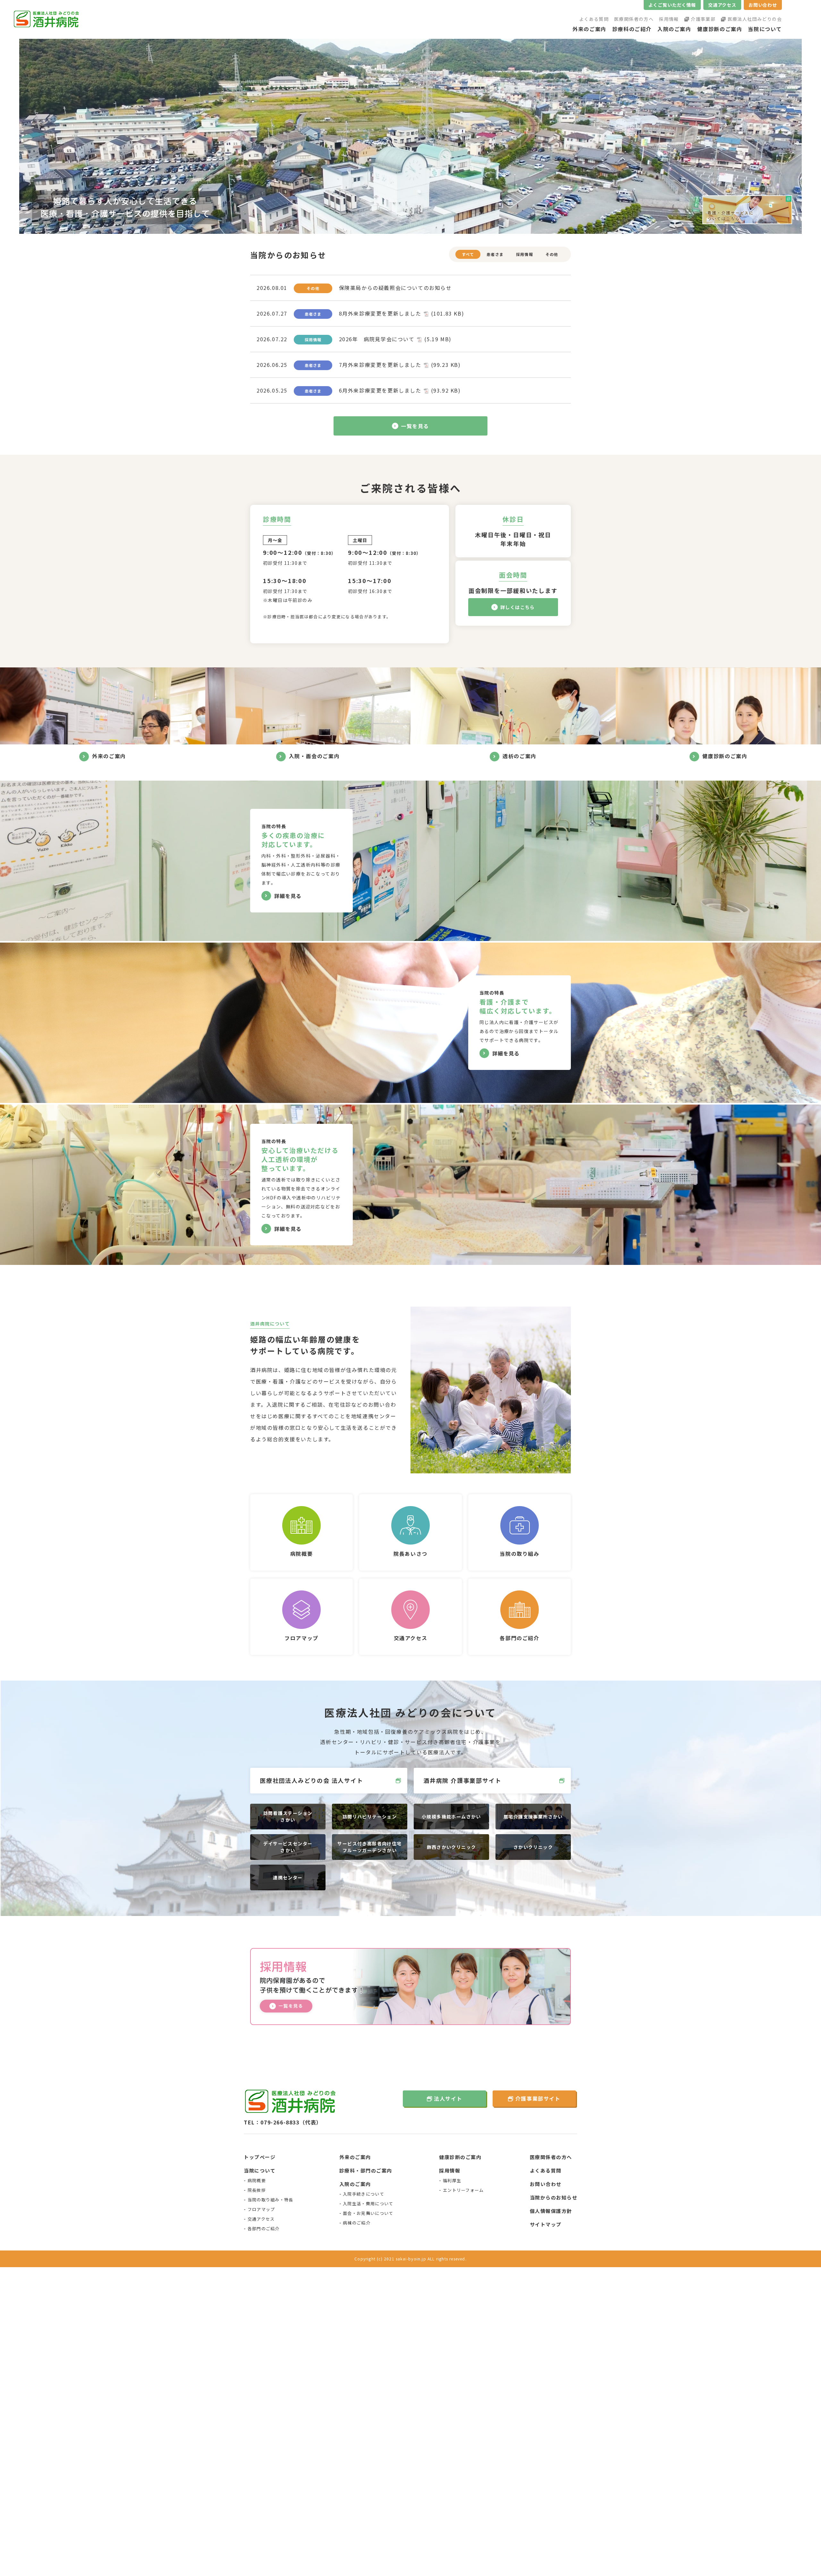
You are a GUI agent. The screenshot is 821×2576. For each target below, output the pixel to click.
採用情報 (669, 19)
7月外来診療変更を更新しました (400, 365)
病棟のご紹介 (357, 2223)
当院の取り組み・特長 (271, 2200)
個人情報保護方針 (551, 2211)
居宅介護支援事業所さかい (533, 1817)
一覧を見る (415, 426)
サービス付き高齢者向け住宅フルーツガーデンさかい (369, 1847)
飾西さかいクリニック (452, 1847)
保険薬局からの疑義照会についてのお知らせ (395, 288)
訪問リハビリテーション (370, 1817)
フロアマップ (261, 2209)
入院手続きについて (364, 2194)
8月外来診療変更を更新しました (402, 313)
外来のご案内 (589, 29)
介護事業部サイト (538, 2098)
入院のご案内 (674, 29)
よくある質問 (594, 19)
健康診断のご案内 (720, 29)
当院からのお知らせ (554, 2197)
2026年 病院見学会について (395, 339)
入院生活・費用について (368, 2203)
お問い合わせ (763, 5)
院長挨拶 (257, 2190)
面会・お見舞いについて (368, 2213)
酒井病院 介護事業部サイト (462, 1780)
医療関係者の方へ (634, 19)
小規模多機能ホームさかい (451, 1817)
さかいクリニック (533, 1847)
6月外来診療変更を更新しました (400, 390)
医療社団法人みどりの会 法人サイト (312, 1780)
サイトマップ (546, 2224)
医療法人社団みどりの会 (755, 19)
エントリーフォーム (463, 2190)
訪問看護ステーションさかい (288, 1816)
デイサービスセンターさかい (288, 1847)
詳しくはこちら (518, 607)
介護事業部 (703, 19)
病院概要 (257, 2180)
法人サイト (448, 2098)
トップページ (260, 2157)
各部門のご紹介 (264, 2229)
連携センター (288, 1877)
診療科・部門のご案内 (366, 2170)
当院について (765, 29)
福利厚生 (452, 2180)
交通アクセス (722, 5)
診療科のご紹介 (632, 29)
